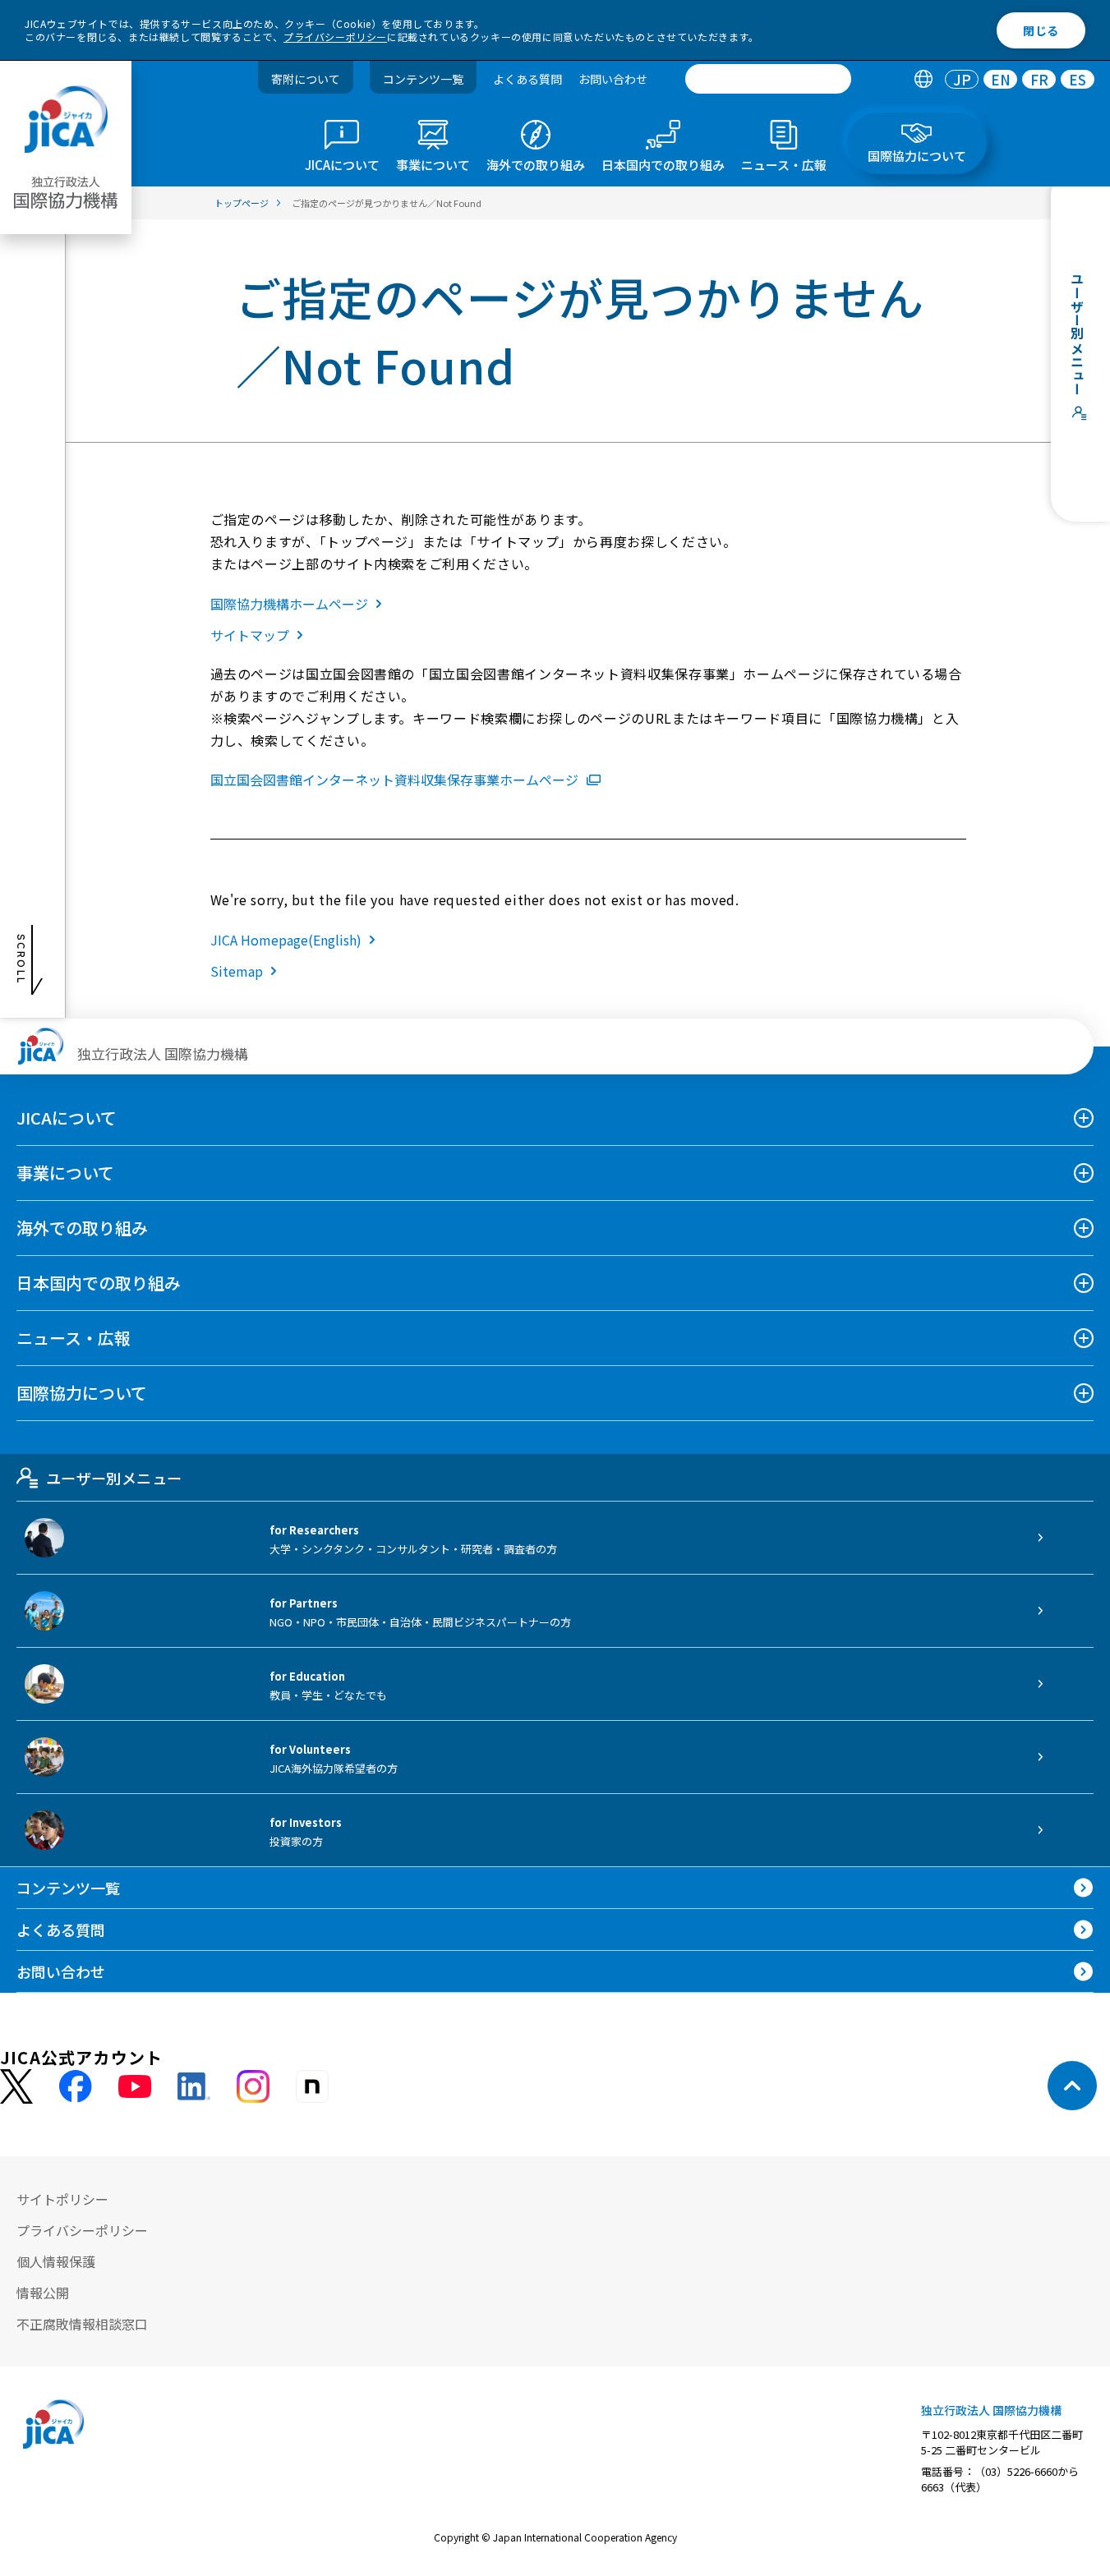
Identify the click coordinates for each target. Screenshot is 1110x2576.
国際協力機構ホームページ (289, 604)
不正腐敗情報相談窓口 (82, 2324)
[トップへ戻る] (1072, 2086)
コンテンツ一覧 (423, 79)
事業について (65, 1173)
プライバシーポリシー (335, 37)
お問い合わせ (613, 79)
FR (1039, 79)
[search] (768, 79)
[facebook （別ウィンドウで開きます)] (76, 2086)
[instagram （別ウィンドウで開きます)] (253, 2086)
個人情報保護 (56, 2261)
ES (1078, 79)
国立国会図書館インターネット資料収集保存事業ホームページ (394, 780)
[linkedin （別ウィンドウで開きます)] (194, 2086)
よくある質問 (527, 79)
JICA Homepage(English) (286, 940)
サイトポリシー (62, 2199)
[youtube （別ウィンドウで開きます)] (135, 2086)
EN (1001, 79)
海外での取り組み (82, 1228)
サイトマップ (250, 635)
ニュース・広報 (74, 1338)
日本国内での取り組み (99, 1283)
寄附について (306, 79)
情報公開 (43, 2293)
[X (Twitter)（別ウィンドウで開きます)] (16, 2087)
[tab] (923, 79)
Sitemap (237, 971)
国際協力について (82, 1393)
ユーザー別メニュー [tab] (114, 1478)
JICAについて (67, 1118)
